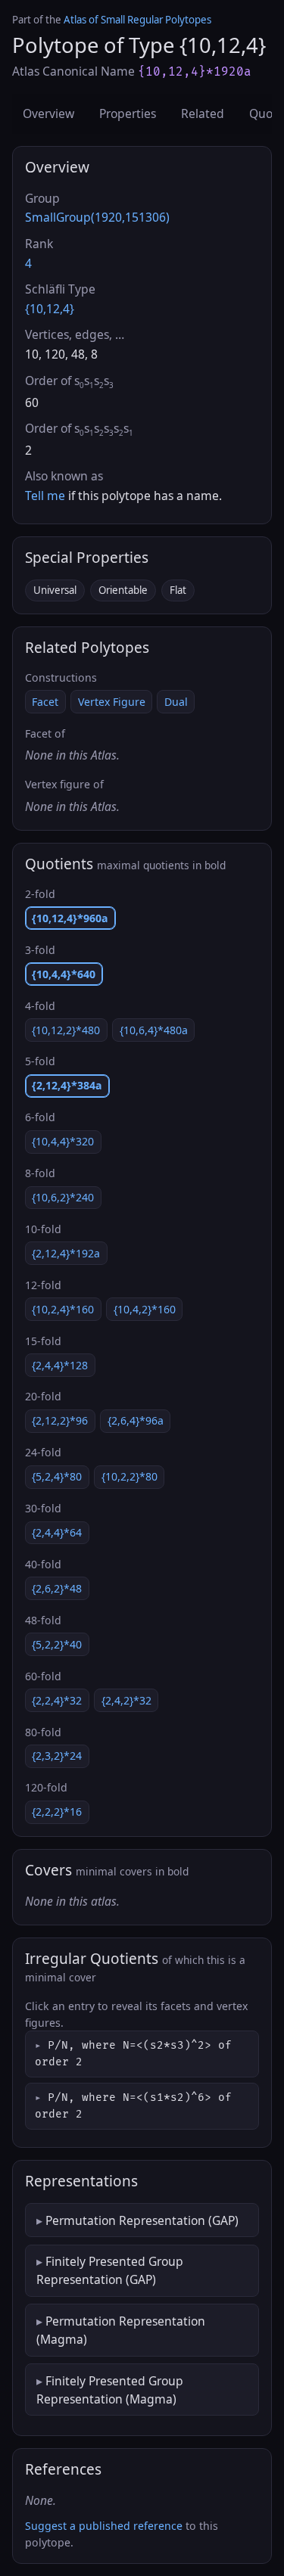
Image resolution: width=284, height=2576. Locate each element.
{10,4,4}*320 (63, 1141)
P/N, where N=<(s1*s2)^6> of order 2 (133, 2106)
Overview (48, 113)
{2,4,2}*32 (126, 1700)
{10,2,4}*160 (63, 1309)
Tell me (45, 496)
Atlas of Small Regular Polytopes (137, 20)
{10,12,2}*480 (66, 1030)
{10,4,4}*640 (64, 974)
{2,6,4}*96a (136, 1420)
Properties (128, 113)
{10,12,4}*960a (70, 918)
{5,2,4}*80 (57, 1476)
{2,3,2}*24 (57, 1756)
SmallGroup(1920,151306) (97, 217)
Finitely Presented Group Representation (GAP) (110, 2270)
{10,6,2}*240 (63, 1197)
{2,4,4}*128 (60, 1365)
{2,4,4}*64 (57, 1532)
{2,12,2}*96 (60, 1420)
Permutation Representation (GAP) (142, 2220)
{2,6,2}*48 (57, 1588)
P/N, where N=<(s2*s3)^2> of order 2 (133, 2054)
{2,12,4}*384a (67, 1085)
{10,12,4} (50, 309)
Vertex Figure (112, 702)
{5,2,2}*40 (57, 1644)
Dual (176, 702)
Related (203, 113)
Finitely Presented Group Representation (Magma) (110, 2390)
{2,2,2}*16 (57, 1812)
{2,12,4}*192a (66, 1253)
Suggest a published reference (104, 2526)
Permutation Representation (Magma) (121, 2330)
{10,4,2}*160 (145, 1309)
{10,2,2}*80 (130, 1476)
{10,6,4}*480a (154, 1030)
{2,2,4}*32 (57, 1700)
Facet (45, 702)
